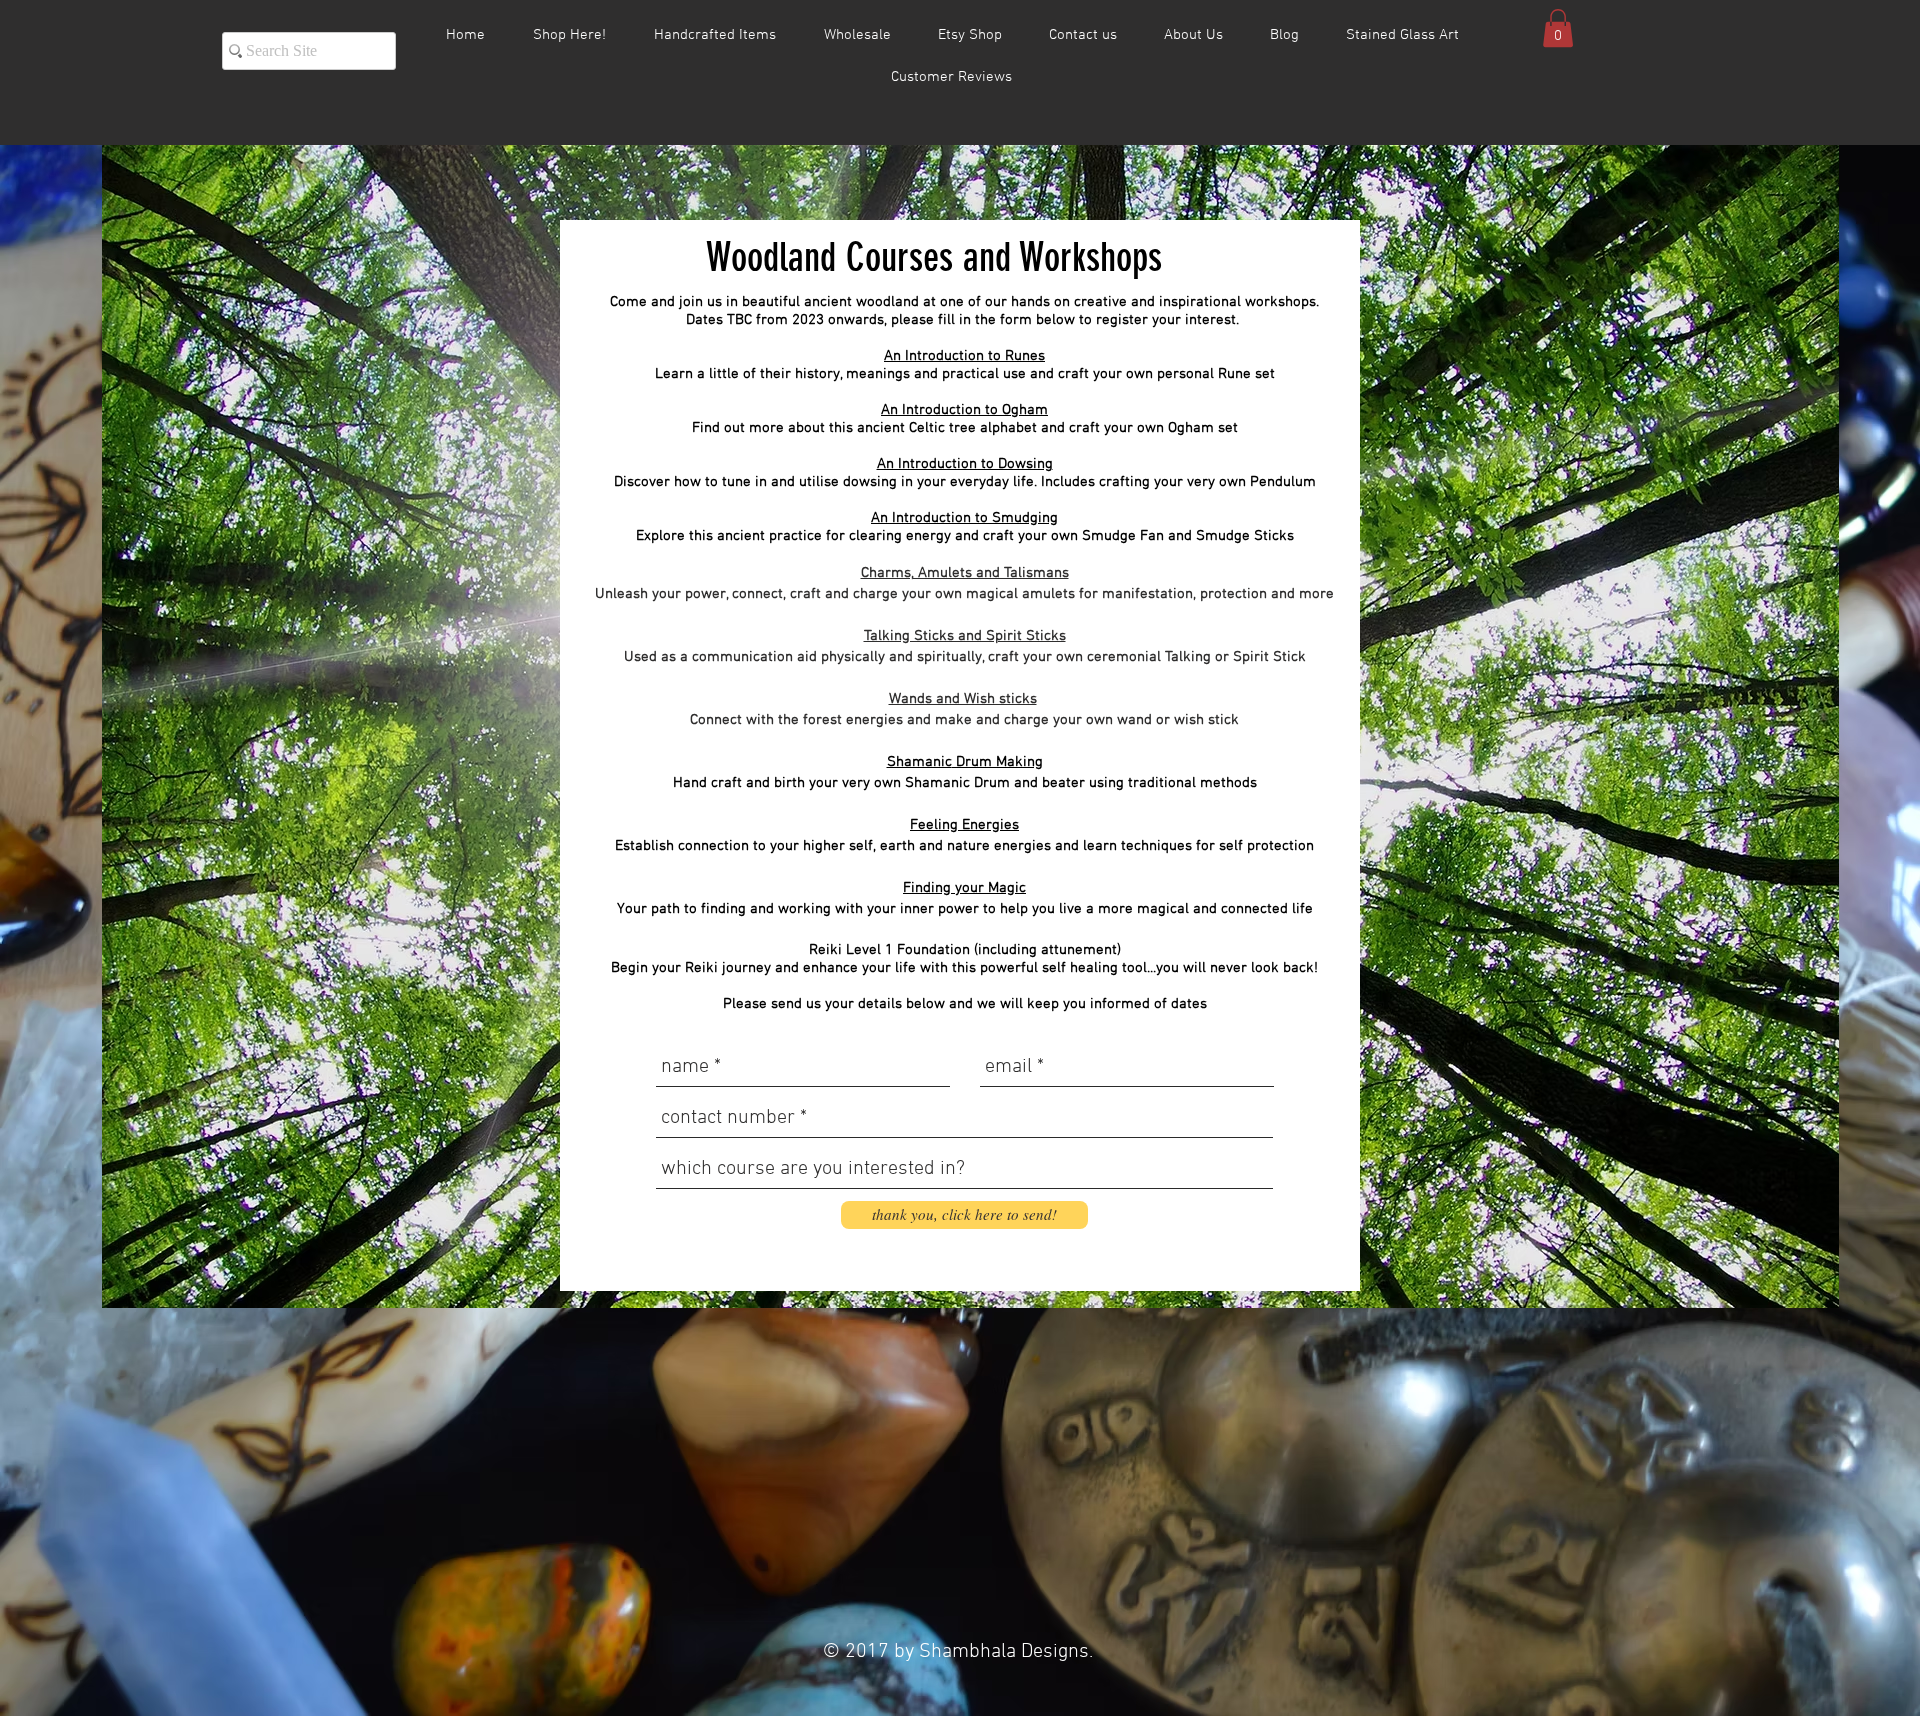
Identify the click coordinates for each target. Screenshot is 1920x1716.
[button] (1558, 28)
